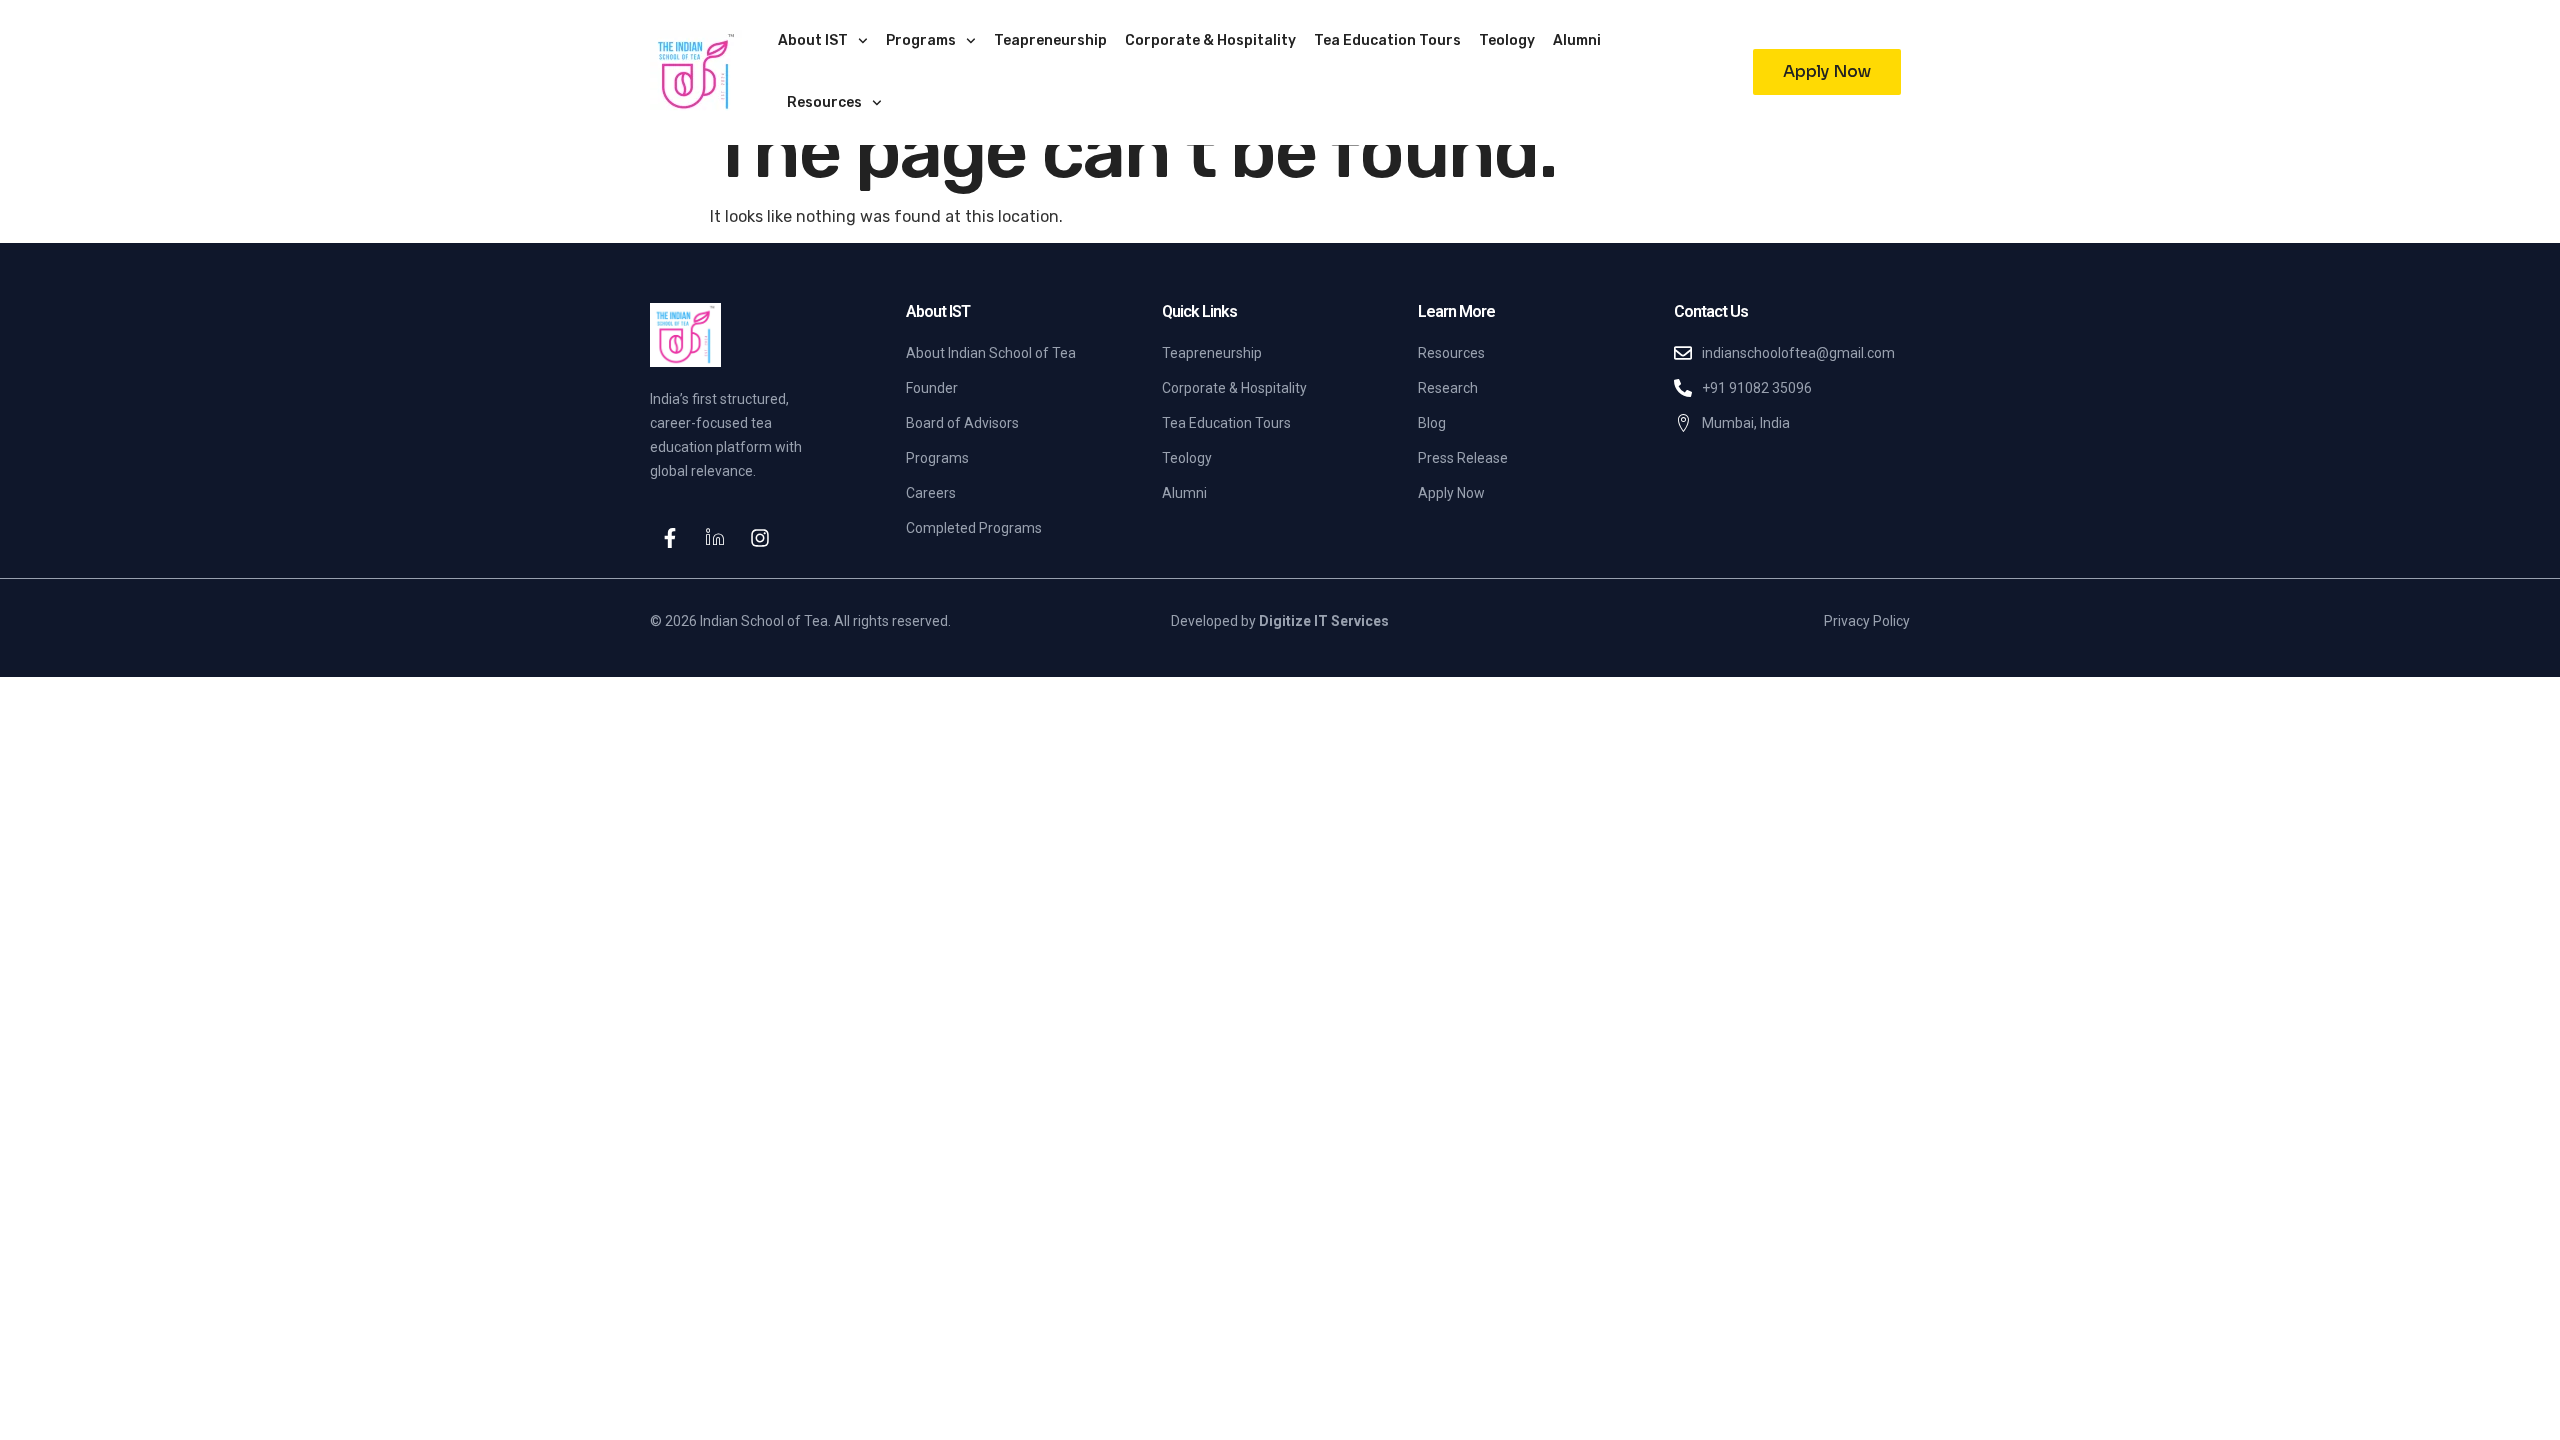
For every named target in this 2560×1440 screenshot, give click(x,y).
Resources (824, 102)
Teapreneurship (1050, 40)
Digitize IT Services (1324, 621)
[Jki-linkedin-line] (715, 538)
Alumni (1577, 40)
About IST (813, 40)
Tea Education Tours (1387, 40)
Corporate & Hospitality (1210, 40)
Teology (1507, 40)
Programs (921, 40)
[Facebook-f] (670, 538)
